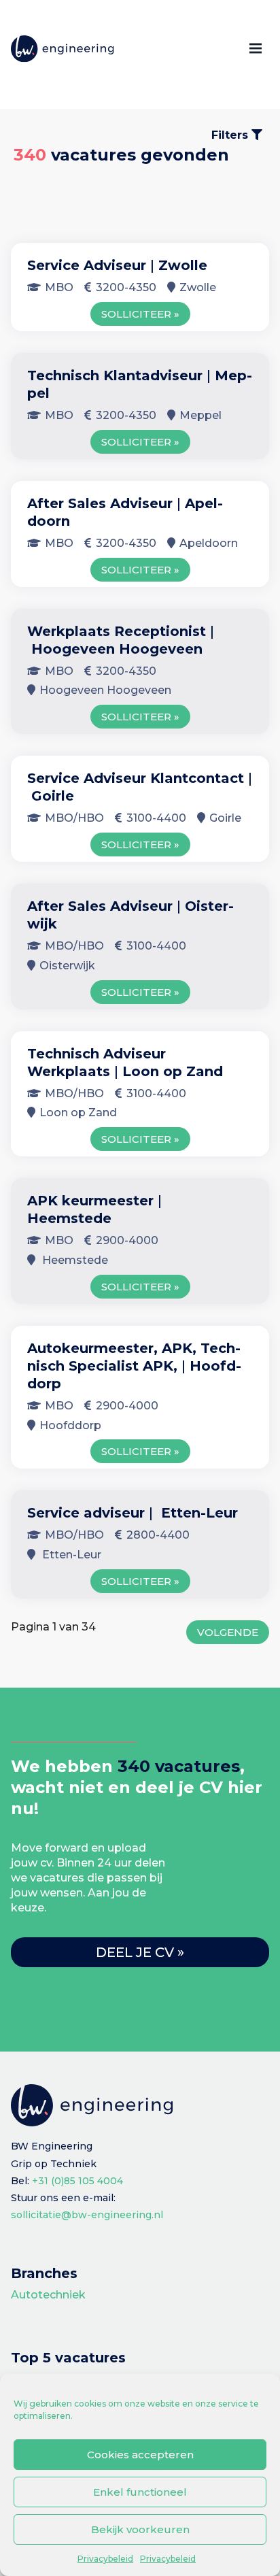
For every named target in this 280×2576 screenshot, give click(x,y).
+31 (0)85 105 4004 (77, 2181)
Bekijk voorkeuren (140, 2529)
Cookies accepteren (140, 2455)
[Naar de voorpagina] (63, 49)
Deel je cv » (140, 1952)
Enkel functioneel (140, 2492)
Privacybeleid (105, 2559)
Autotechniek (48, 2295)
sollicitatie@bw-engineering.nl (87, 2215)
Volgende (228, 1632)
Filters (231, 135)
